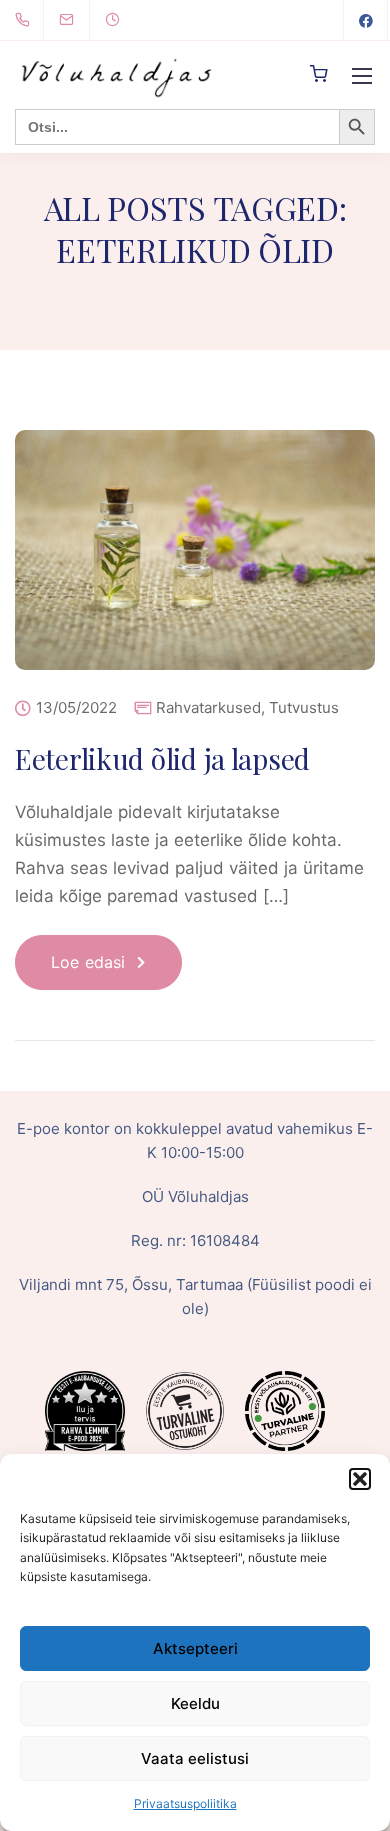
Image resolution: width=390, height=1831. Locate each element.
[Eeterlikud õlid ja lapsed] (195, 563)
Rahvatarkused (208, 707)
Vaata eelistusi (195, 1758)
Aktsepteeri (195, 1648)
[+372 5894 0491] (26, 20)
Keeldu (195, 1703)
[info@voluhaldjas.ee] (79, 20)
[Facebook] (366, 20)
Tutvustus (304, 707)
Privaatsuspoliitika (185, 1803)
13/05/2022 (76, 708)
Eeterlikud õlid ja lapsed (162, 758)
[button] (360, 1479)
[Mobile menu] (362, 76)
